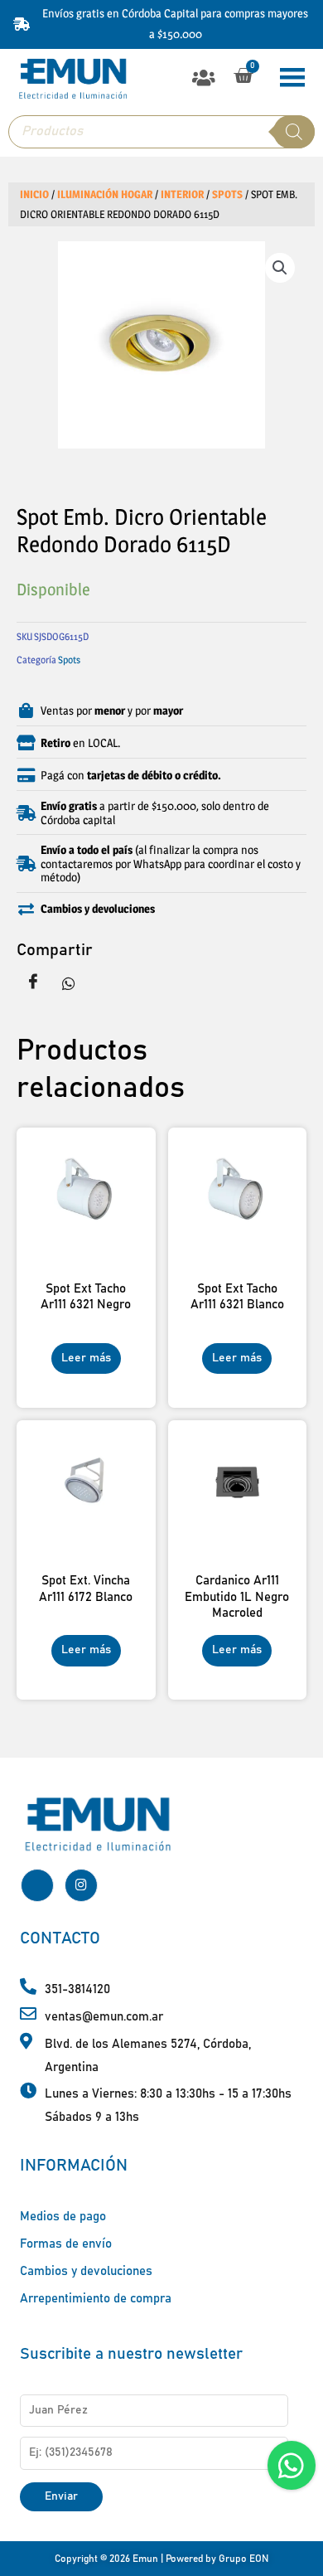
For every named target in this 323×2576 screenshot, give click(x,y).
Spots (227, 194)
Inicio (34, 194)
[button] (203, 78)
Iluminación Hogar (105, 194)
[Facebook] (37, 1885)
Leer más (86, 1358)
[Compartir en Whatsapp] (69, 982)
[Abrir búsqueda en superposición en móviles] (161, 132)
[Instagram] (81, 1885)
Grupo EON (243, 2559)
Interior (182, 194)
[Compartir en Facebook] (33, 982)
